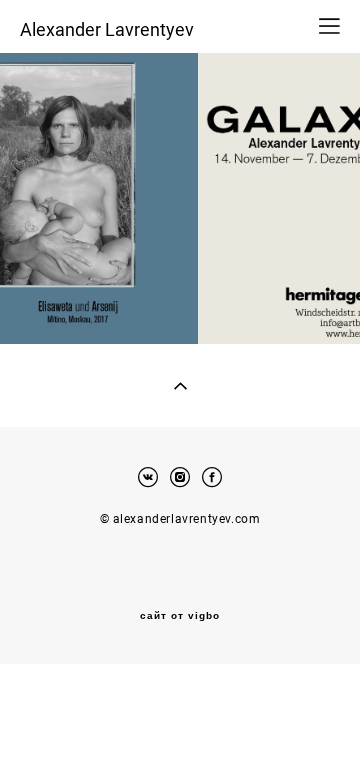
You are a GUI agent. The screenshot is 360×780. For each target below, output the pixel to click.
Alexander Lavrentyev (107, 29)
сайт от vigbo (180, 616)
